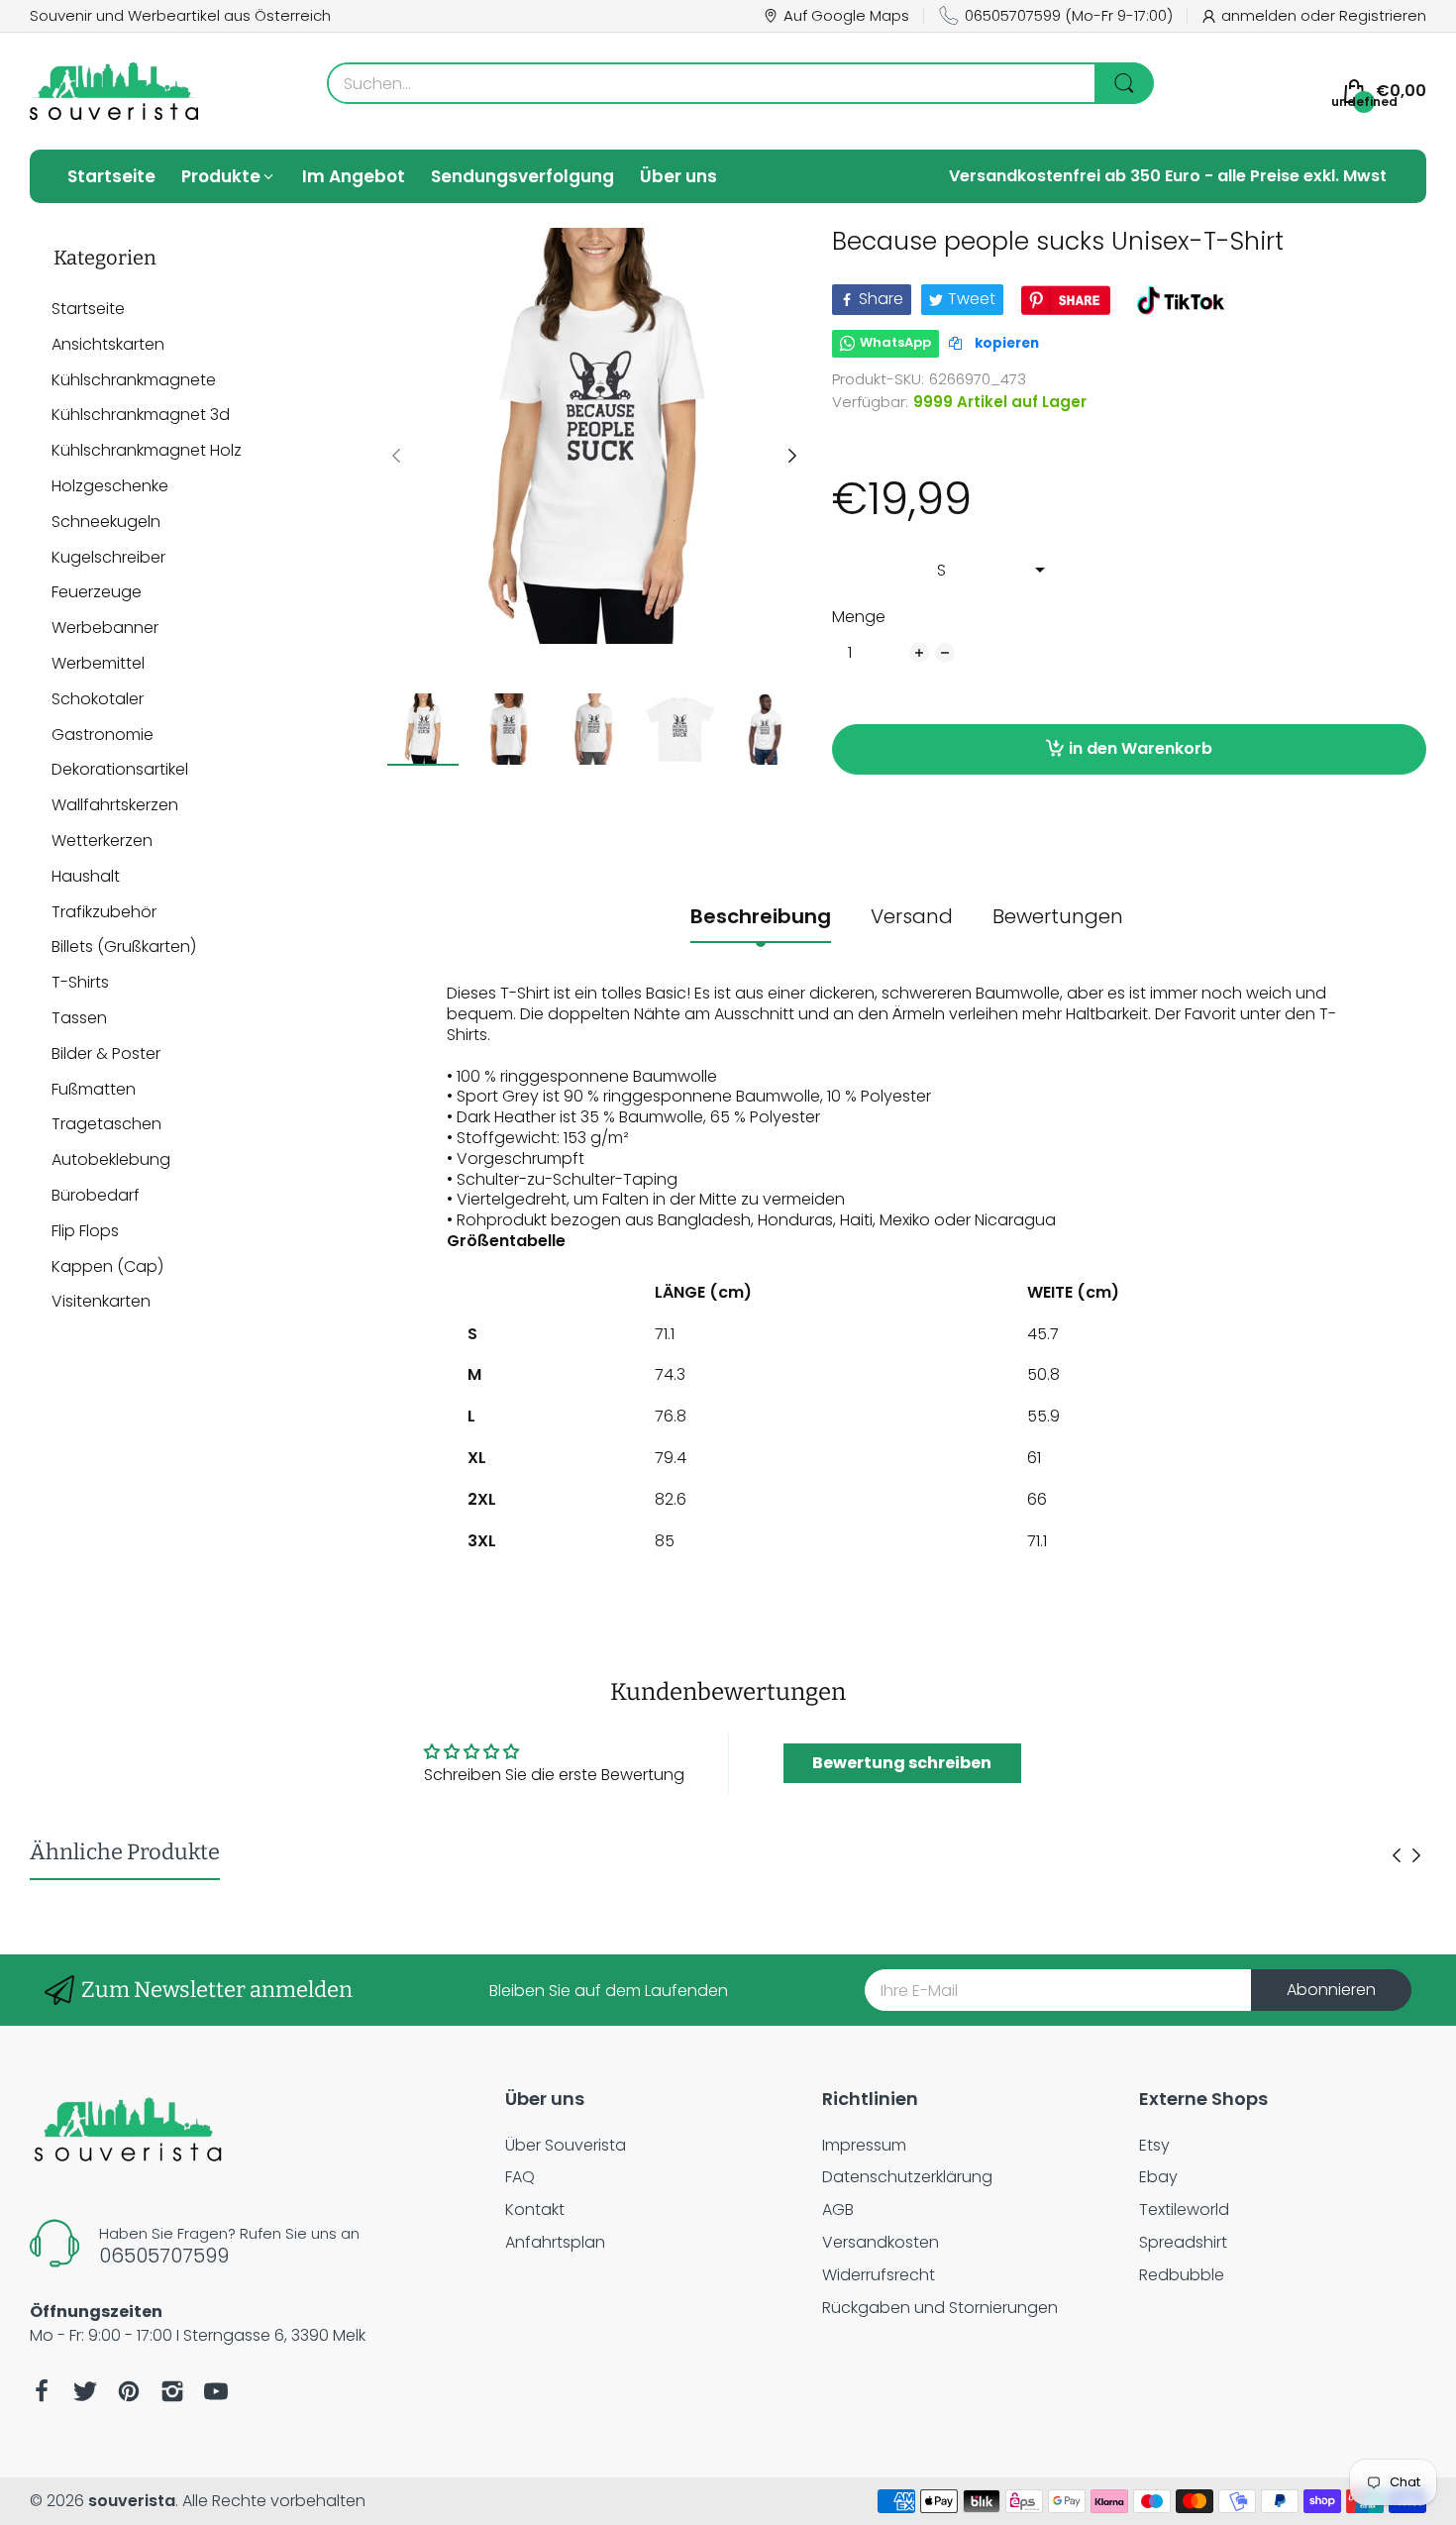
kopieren (1005, 343)
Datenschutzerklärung (907, 2177)
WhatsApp (895, 342)
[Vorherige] (792, 456)
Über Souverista (566, 2145)
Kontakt (535, 2209)
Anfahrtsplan (555, 2242)
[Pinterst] (129, 2391)
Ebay (1158, 2177)
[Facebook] (42, 2391)
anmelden (1261, 15)
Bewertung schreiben (902, 1763)
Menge (859, 618)
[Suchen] (1124, 83)
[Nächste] (396, 456)
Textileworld (1184, 2209)
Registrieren (1383, 15)
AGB (838, 2209)
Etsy (1154, 2145)
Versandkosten (881, 2242)
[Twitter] (85, 2391)
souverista (132, 2501)
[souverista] (114, 91)
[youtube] (216, 2391)
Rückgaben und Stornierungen (940, 2308)
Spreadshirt (1183, 2242)
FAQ (520, 2177)
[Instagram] (172, 2391)
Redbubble (1182, 2275)
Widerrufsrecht (879, 2275)
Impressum (864, 2145)
